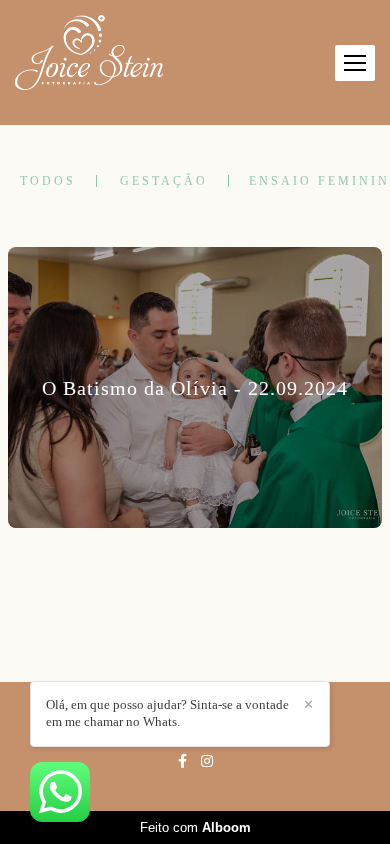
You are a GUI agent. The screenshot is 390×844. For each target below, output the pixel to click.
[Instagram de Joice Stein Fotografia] (207, 761)
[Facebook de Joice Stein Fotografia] (182, 761)
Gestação (164, 181)
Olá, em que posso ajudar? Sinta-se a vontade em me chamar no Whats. (167, 713)
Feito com (195, 827)
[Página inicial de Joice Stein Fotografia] (89, 53)
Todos (48, 181)
